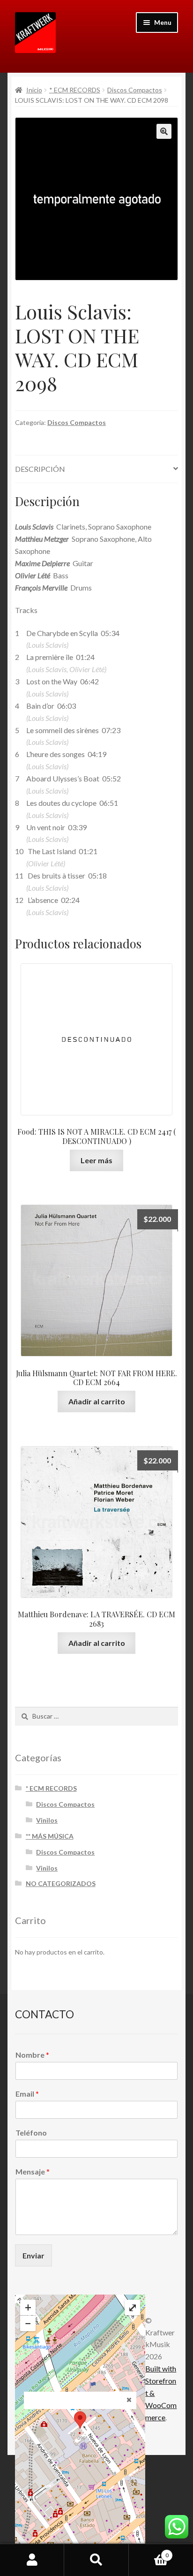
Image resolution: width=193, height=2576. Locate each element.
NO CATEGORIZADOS (61, 1883)
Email (27, 2094)
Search (96, 2560)
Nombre (32, 2055)
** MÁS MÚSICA (50, 1836)
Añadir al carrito (97, 1401)
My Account (32, 2560)
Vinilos (47, 1820)
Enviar (33, 2255)
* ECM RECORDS (75, 90)
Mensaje (33, 2171)
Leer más (96, 1160)
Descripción (40, 469)
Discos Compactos (135, 90)
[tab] (96, 469)
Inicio (34, 90)
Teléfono (31, 2133)
